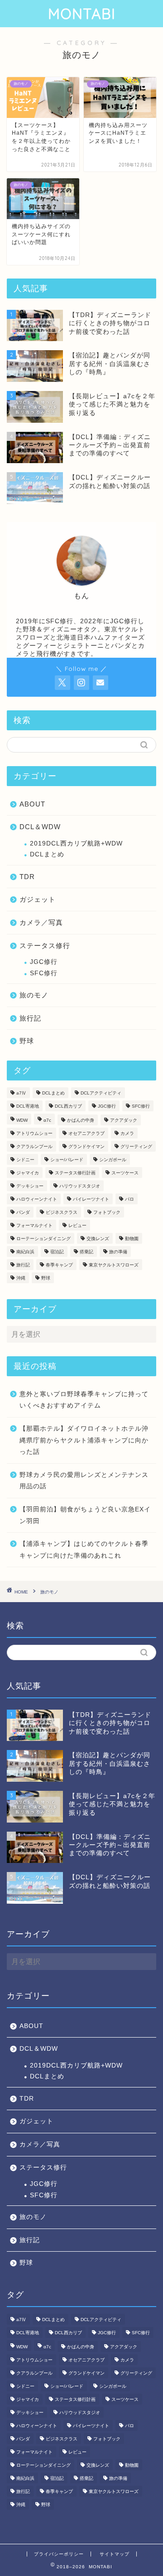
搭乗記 (86, 1252)
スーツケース (125, 1173)
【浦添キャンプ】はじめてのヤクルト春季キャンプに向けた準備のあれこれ (84, 1550)
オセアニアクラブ (86, 1133)
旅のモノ (34, 995)
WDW (22, 1120)
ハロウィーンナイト (37, 1199)
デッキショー (30, 1186)
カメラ (127, 1133)
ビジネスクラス (62, 1212)
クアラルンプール (34, 1146)
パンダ (23, 1212)
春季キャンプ (59, 1265)
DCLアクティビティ (101, 1093)
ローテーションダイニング (43, 1239)
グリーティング (136, 1146)
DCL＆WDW (40, 827)
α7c (47, 1120)
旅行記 (30, 1018)
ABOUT (32, 804)
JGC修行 (44, 962)
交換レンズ (98, 1239)
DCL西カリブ (68, 1106)
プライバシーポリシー (59, 2554)
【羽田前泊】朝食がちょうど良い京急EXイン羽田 (85, 1515)
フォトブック (107, 1212)
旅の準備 (118, 1252)
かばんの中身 (81, 1120)
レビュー (77, 1225)
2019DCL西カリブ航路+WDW (76, 843)
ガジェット (38, 899)
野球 (27, 1041)
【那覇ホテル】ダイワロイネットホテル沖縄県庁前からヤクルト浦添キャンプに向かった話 (84, 1440)
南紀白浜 (25, 1252)
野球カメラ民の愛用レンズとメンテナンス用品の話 (84, 1481)
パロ (129, 1199)
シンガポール (113, 1160)
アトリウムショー (34, 1133)
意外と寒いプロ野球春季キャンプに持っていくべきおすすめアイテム (84, 1400)
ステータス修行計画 (75, 1173)
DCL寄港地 (28, 1106)
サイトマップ (115, 2554)
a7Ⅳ (21, 1093)
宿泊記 (57, 1252)
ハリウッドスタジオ (80, 1186)
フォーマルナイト (34, 1225)
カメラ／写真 (41, 922)
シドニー (25, 1160)
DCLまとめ (47, 854)
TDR (27, 877)
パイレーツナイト (91, 1199)
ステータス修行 (45, 946)
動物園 (132, 1239)
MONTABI (82, 14)
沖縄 (21, 1278)
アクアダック (124, 1120)
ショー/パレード (67, 1160)
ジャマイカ (28, 1173)
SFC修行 (44, 973)
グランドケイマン (86, 1146)
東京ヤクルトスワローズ (114, 1265)
